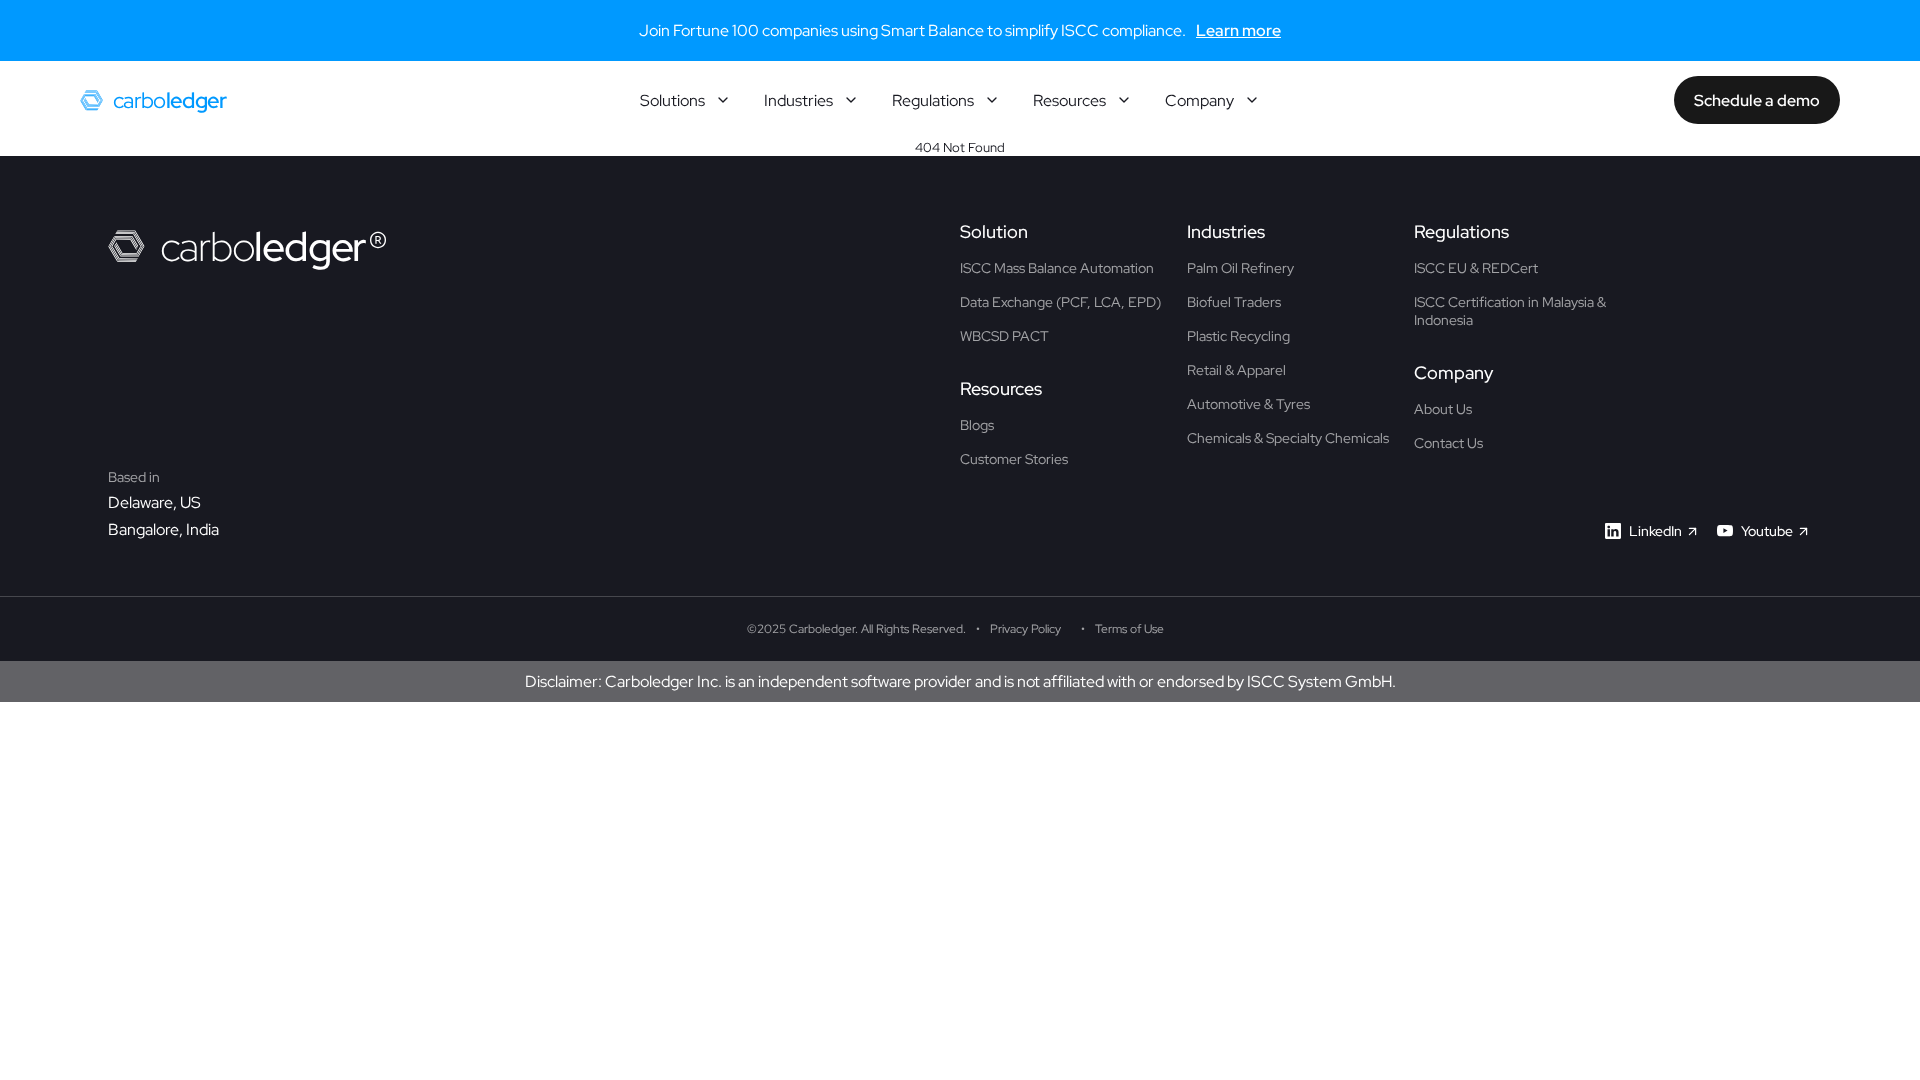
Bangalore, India (163, 529)
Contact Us (1448, 443)
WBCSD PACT (1004, 336)
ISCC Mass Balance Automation (1057, 268)
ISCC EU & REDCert (1476, 268)
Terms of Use (1129, 629)
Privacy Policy (1025, 629)
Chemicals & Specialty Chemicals (1288, 438)
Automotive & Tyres (1248, 404)
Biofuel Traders (1234, 302)
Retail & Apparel (1236, 370)
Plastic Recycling (1238, 336)
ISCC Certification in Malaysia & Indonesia (1510, 311)
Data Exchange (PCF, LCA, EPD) (1060, 302)
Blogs (977, 425)
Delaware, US (154, 502)
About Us (1443, 409)
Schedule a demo (1757, 100)
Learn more (1238, 30)
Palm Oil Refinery (1240, 268)
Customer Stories (1014, 459)
